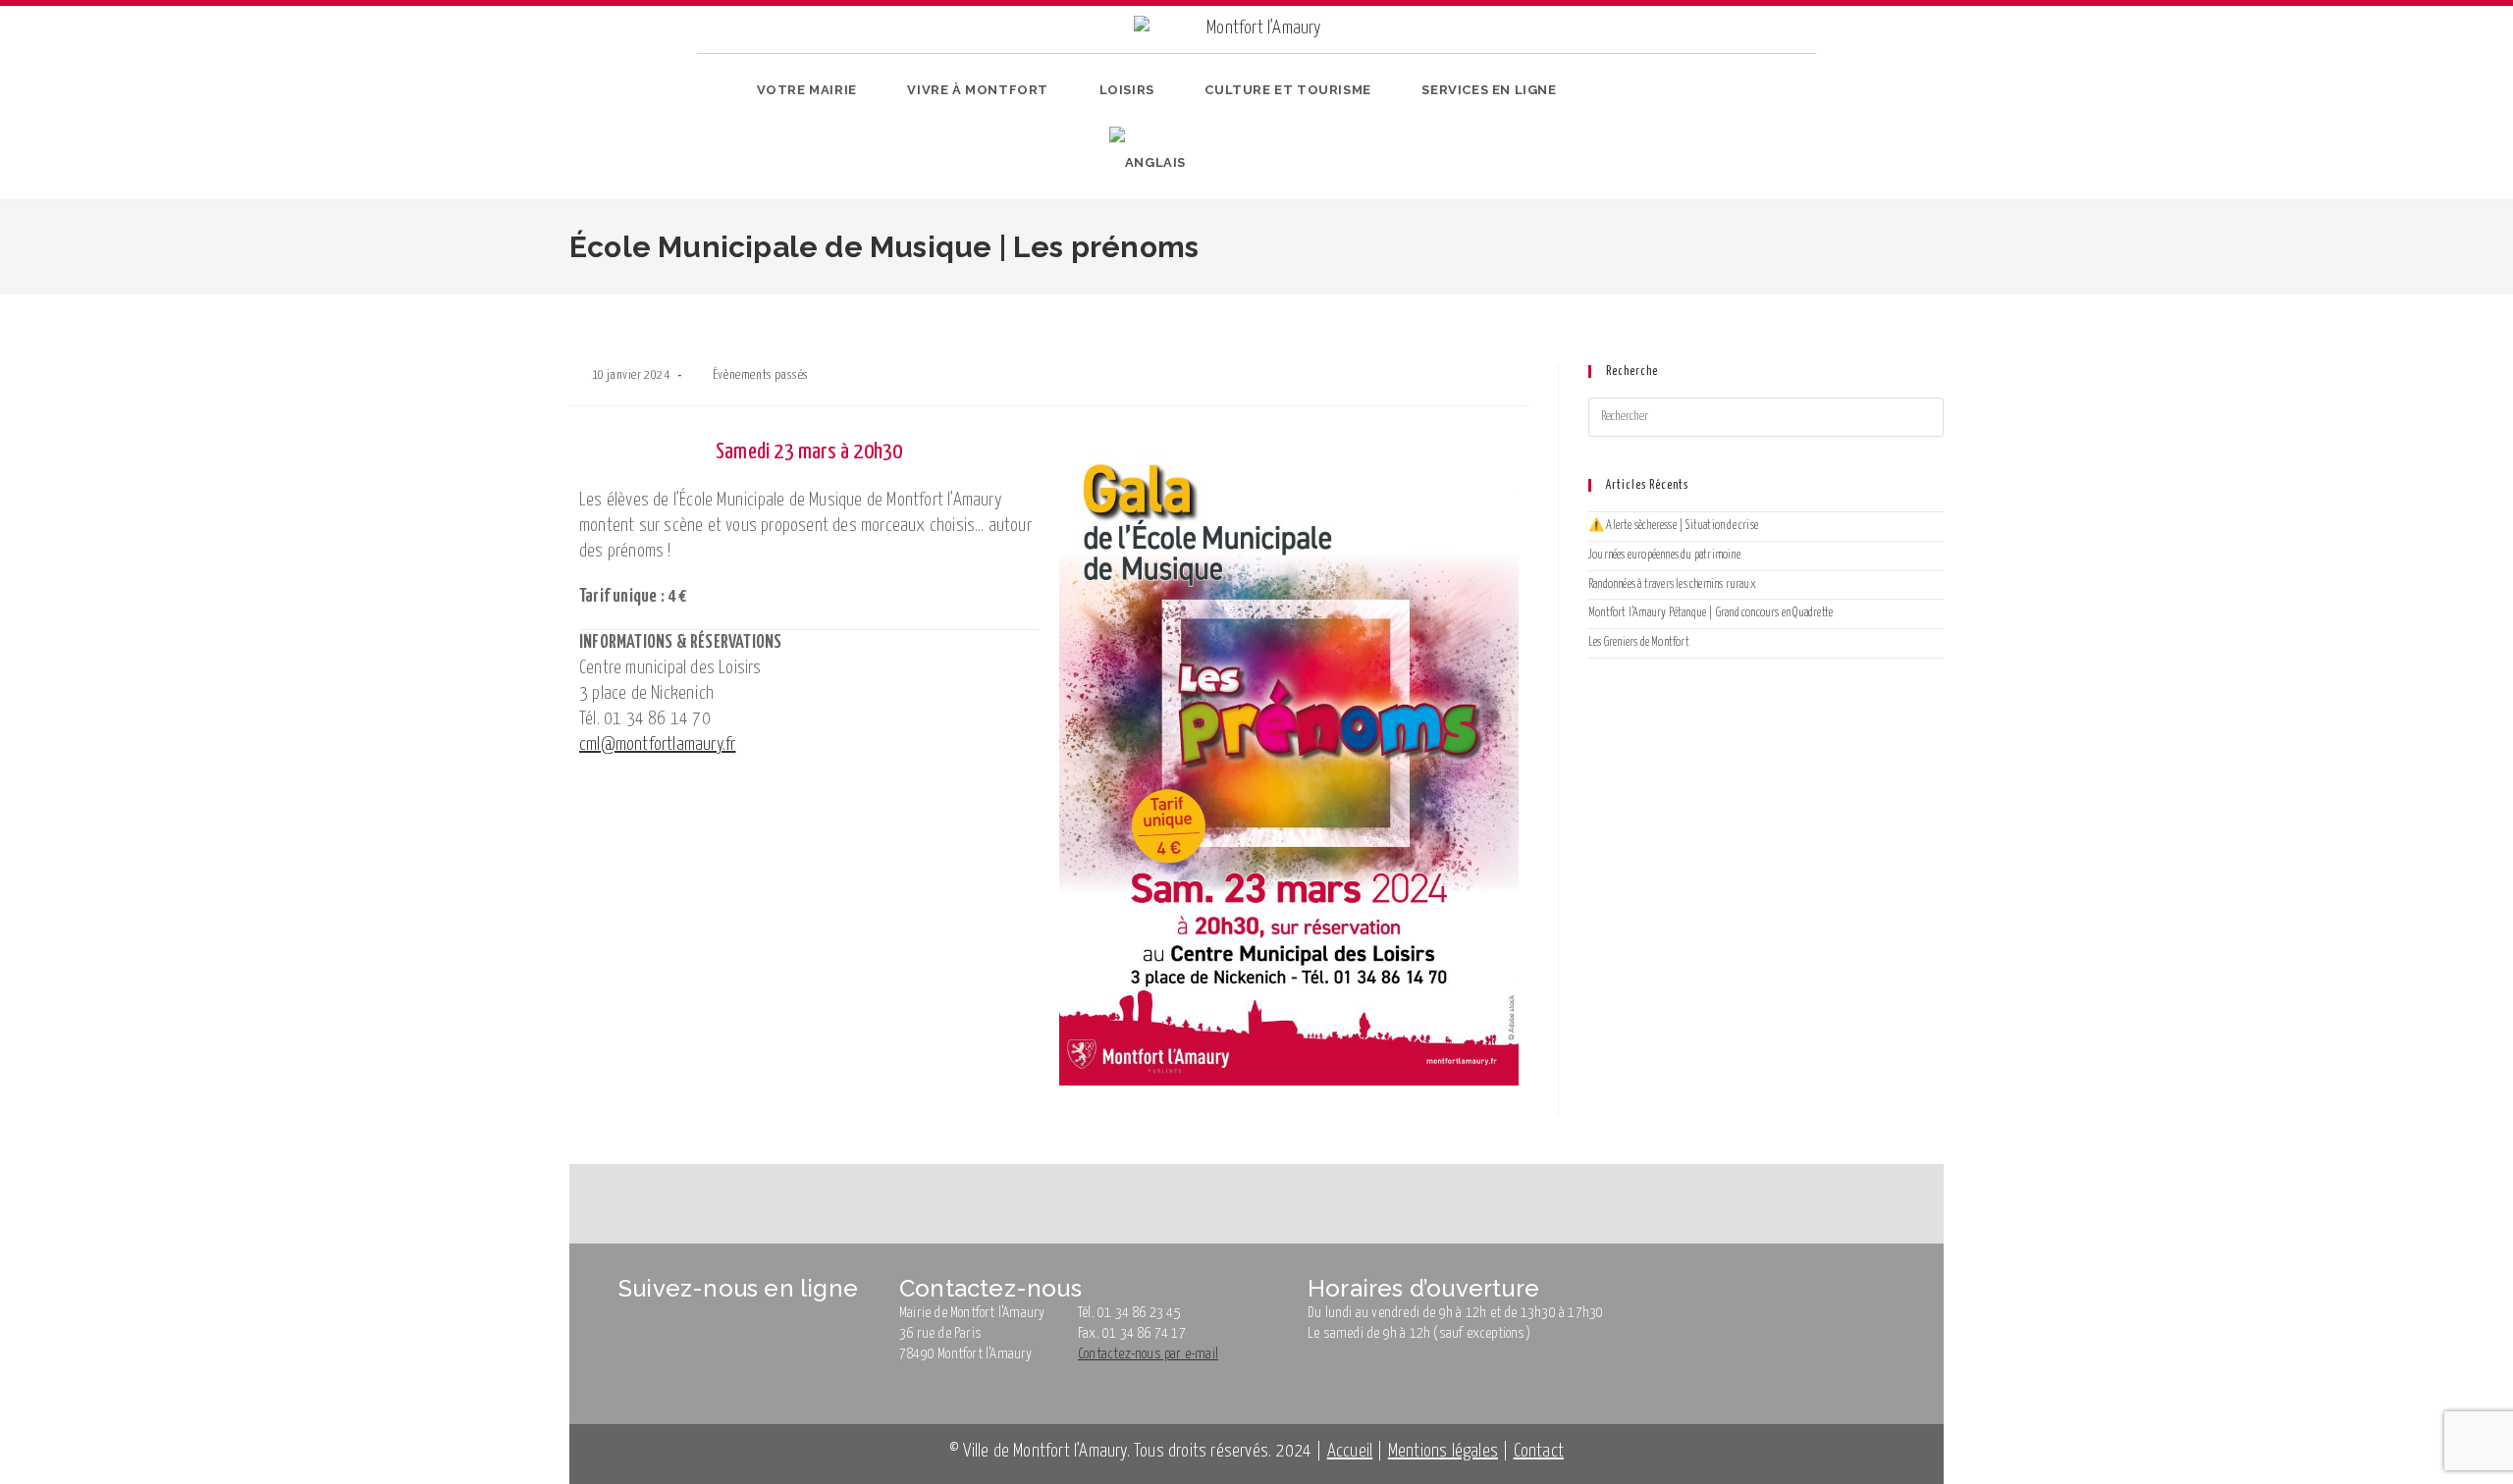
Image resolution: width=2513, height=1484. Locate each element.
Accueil (1350, 1451)
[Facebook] (1662, 131)
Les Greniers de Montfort (1639, 642)
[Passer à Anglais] (1148, 163)
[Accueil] (707, 308)
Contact (1539, 1451)
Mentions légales (1443, 1451)
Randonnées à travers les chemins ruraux (1672, 584)
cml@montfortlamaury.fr (657, 744)
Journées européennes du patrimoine (1664, 555)
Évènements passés (761, 375)
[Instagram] (1693, 131)
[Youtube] (1723, 131)
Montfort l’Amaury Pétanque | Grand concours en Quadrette (1711, 613)
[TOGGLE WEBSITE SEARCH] (1220, 163)
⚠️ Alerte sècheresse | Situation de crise (1673, 526)
